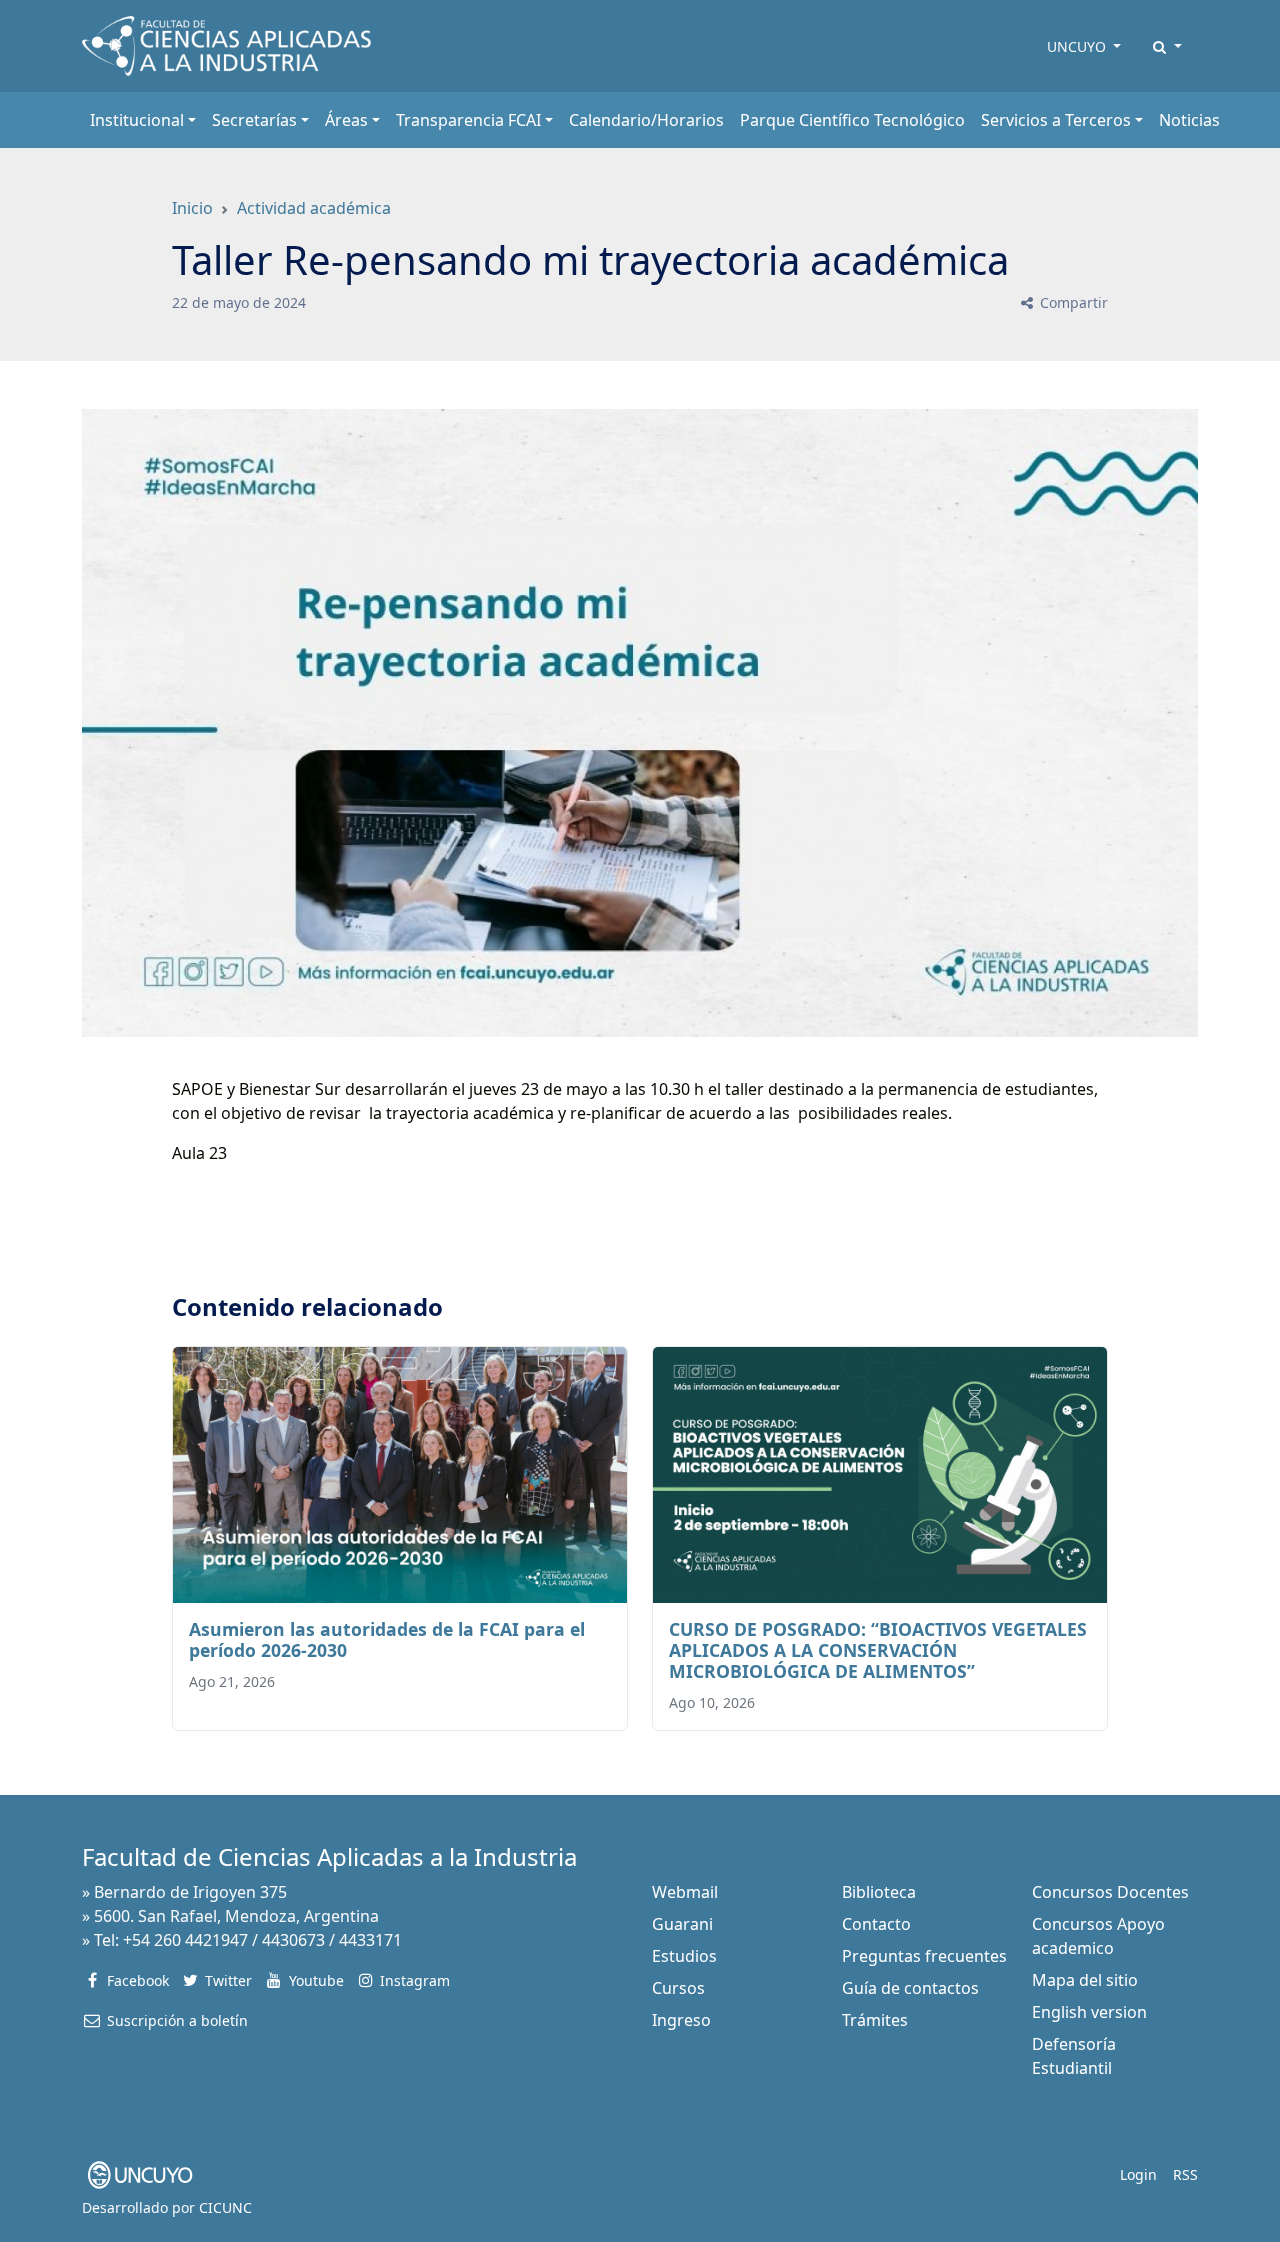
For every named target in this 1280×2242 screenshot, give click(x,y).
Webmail (685, 1892)
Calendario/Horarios (646, 120)
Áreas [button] (346, 120)
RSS (1185, 2174)
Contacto (876, 1924)
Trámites (875, 2020)
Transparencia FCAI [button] (468, 120)
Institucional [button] (137, 120)
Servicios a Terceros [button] (1056, 120)
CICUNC (225, 2207)
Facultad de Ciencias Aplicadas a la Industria (329, 1856)
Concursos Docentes (1110, 1892)
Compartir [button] (1072, 302)
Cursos (678, 1988)
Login (1138, 2174)
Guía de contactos (910, 1988)
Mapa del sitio (1085, 1980)
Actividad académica (314, 208)
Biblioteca (879, 1892)
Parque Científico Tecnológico (852, 120)
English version (1089, 2012)
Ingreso (681, 2020)
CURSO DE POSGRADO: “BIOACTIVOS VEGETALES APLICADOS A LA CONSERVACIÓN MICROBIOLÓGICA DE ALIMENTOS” (878, 1650)
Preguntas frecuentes (924, 1956)
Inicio (192, 208)
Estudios (684, 1956)
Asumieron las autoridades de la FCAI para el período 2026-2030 (387, 1639)
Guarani (682, 1924)
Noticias (1189, 120)
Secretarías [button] (254, 120)
